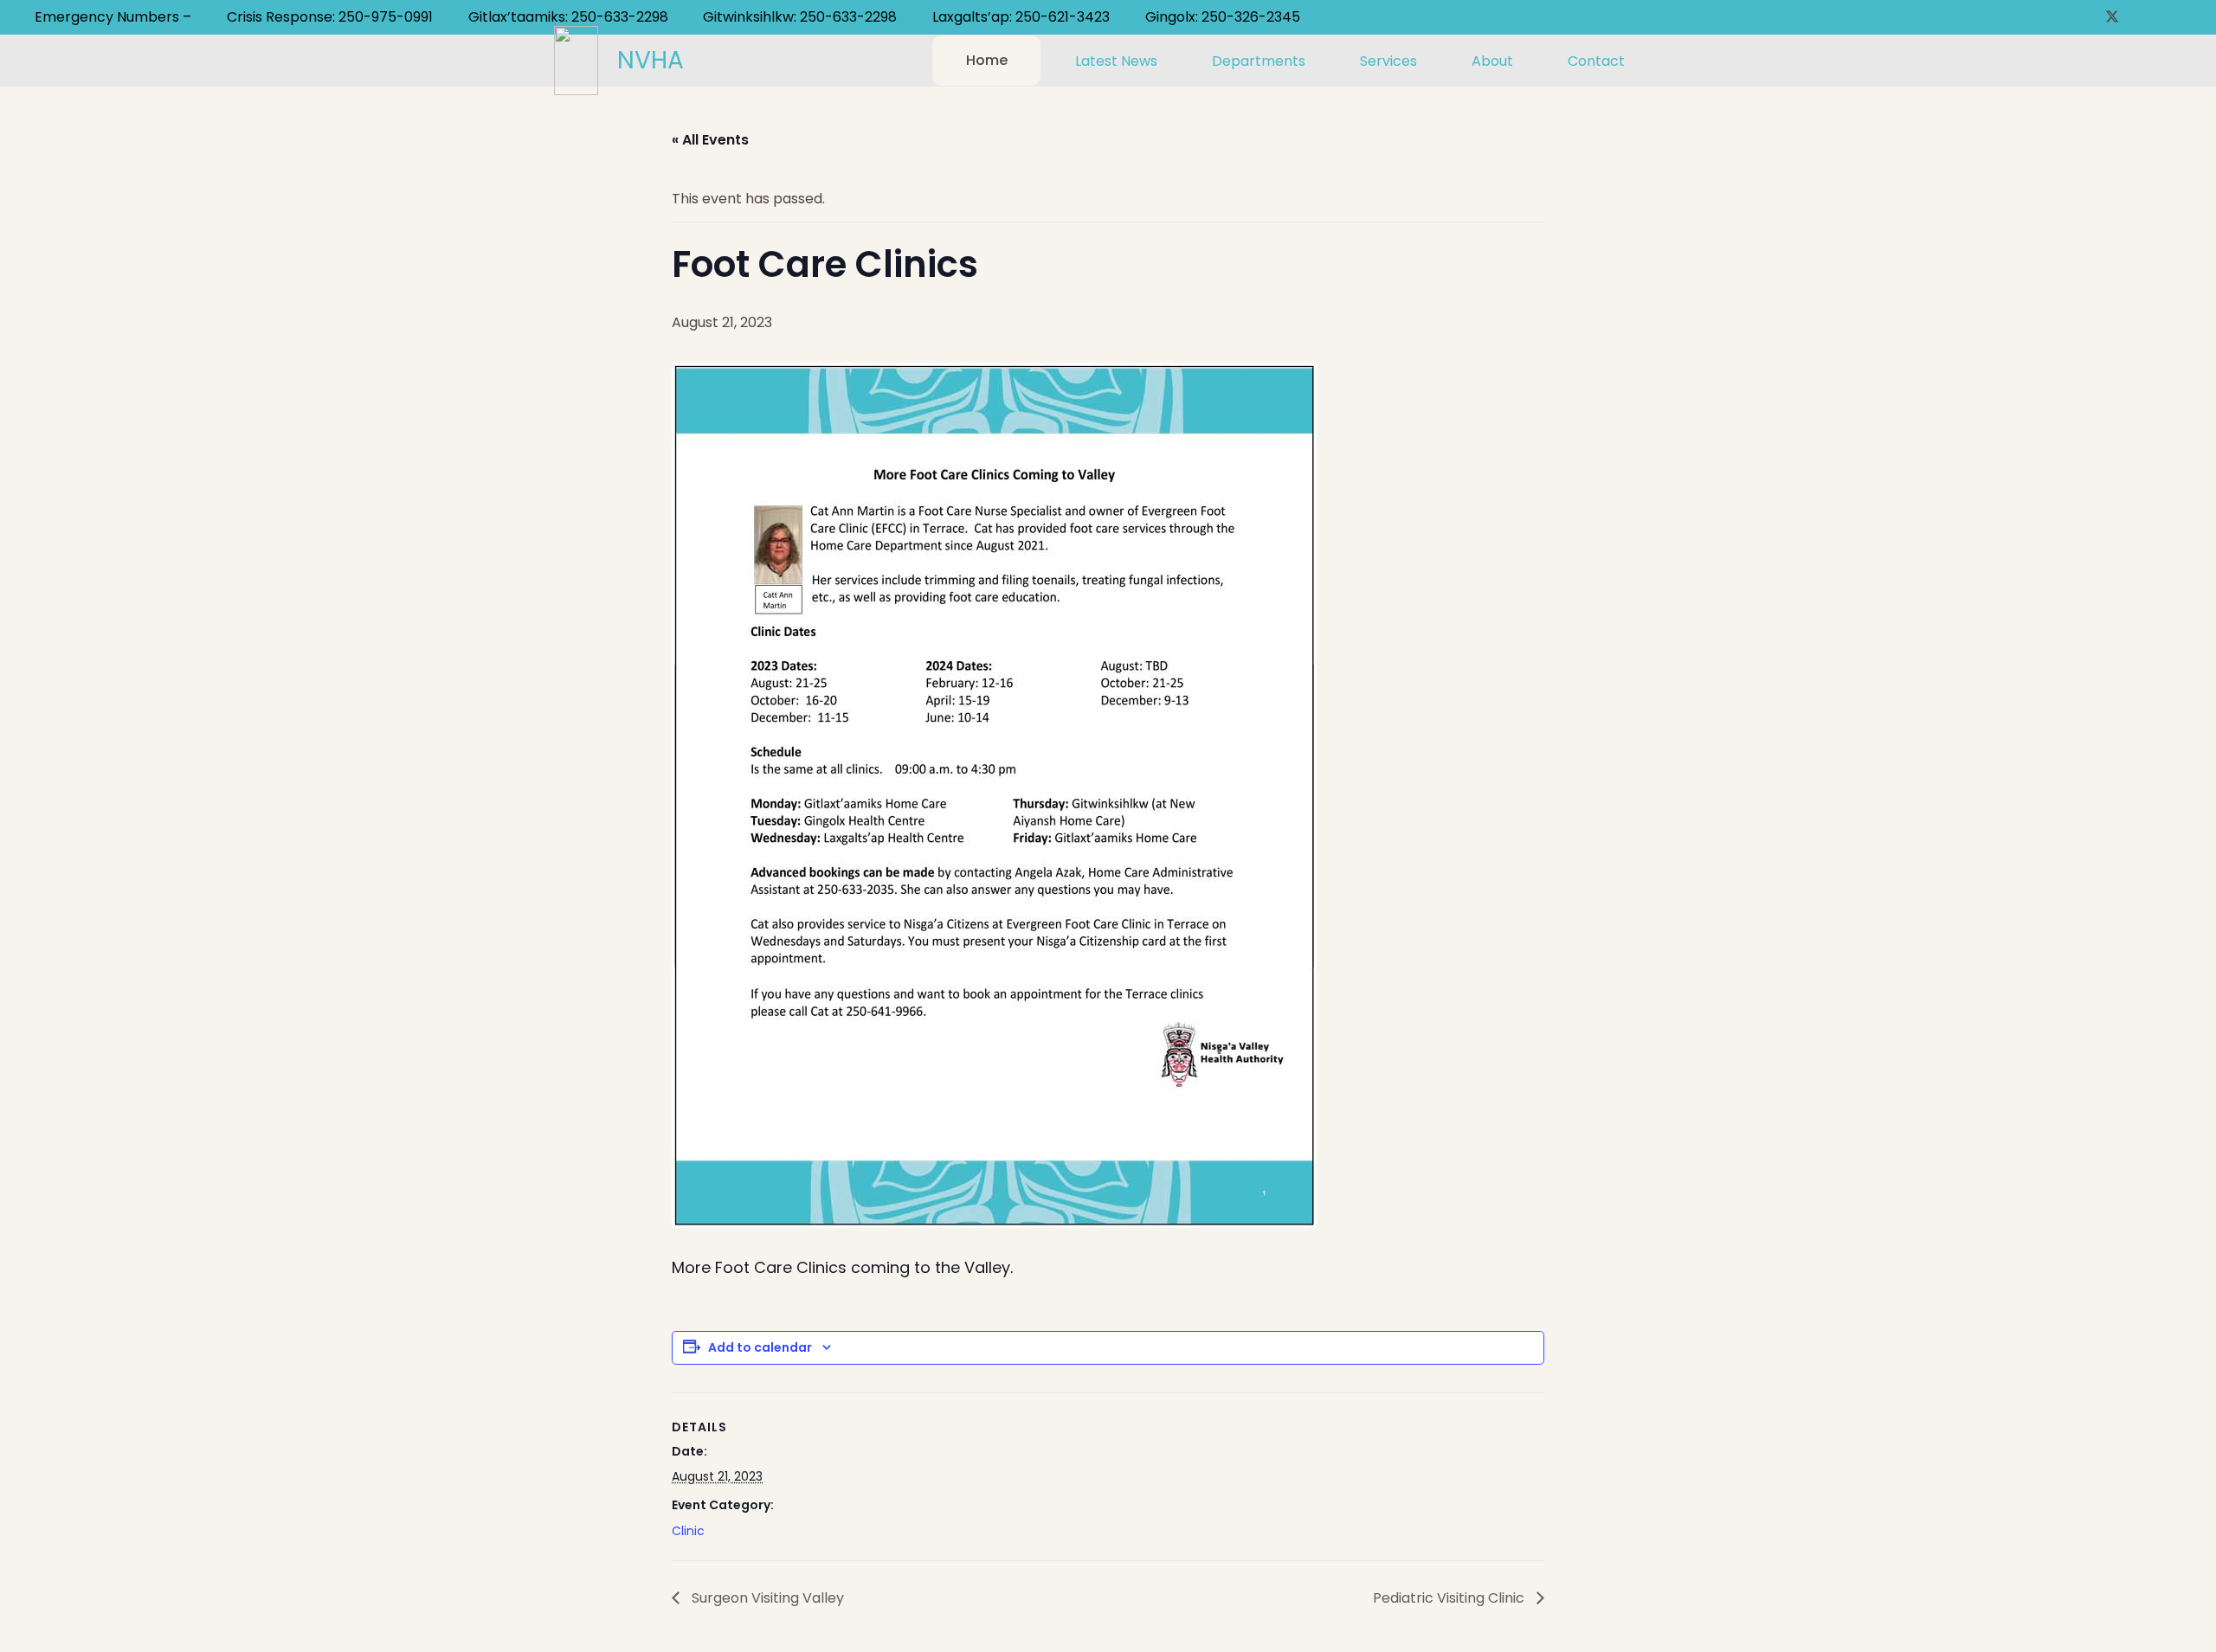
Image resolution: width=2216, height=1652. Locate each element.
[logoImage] (576, 61)
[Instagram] (2168, 17)
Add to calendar (760, 1347)
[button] (1171, 60)
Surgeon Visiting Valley (766, 1598)
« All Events (710, 140)
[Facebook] (2084, 17)
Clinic (688, 1531)
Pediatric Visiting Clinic (1450, 1598)
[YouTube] (2140, 17)
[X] (2112, 17)
